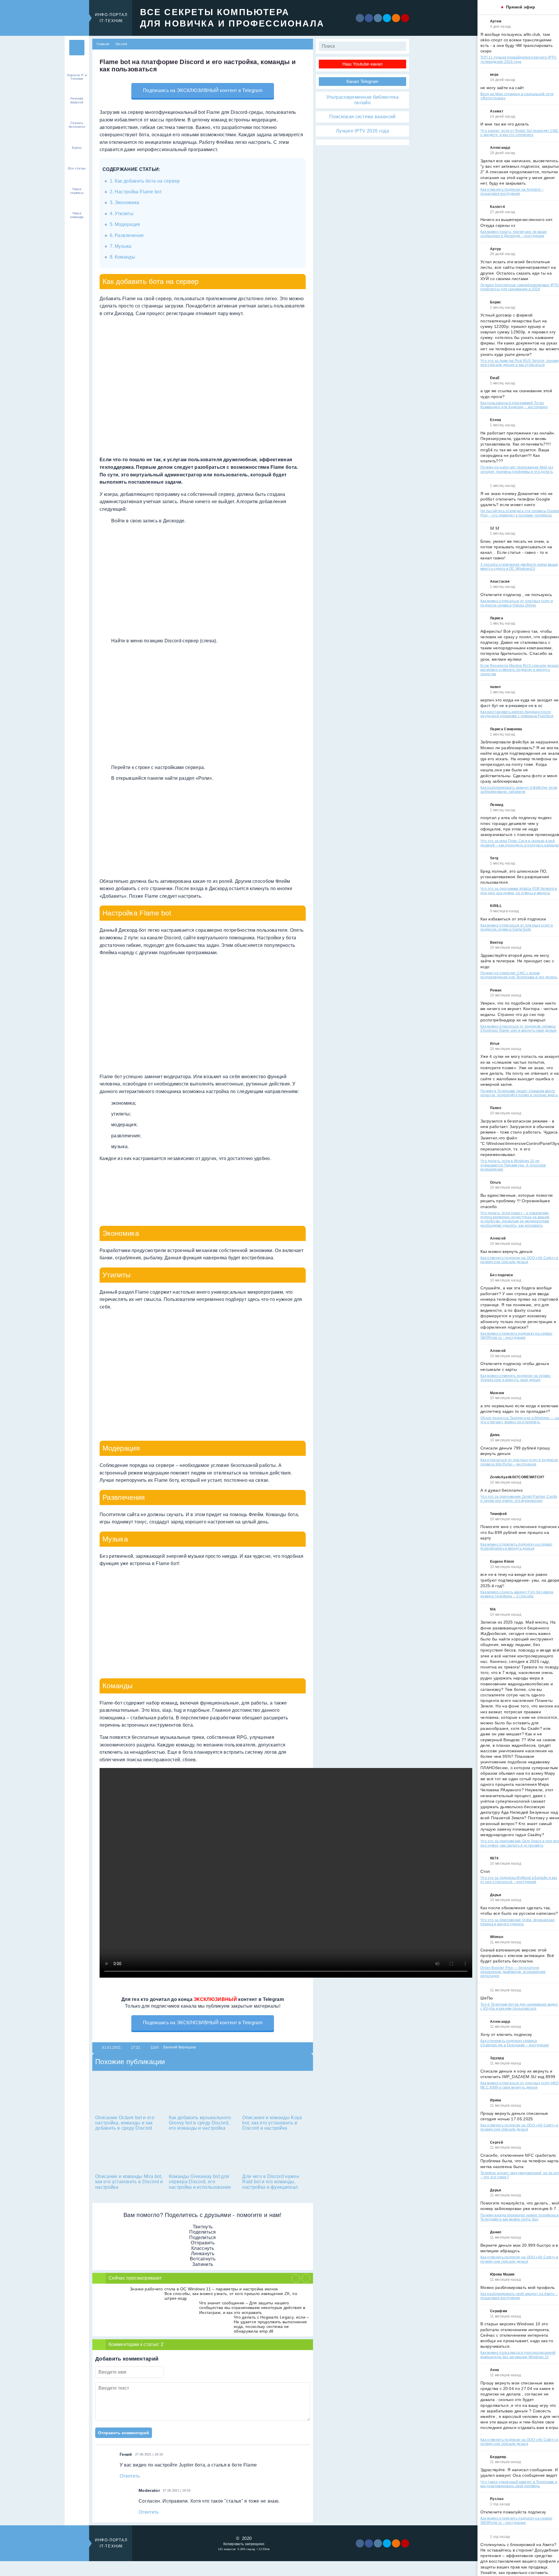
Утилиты (124, 214)
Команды (125, 257)
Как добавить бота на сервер (147, 181)
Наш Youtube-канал (362, 64)
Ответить (130, 2476)
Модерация (128, 224)
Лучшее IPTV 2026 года (362, 131)
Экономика (127, 203)
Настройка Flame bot (138, 192)
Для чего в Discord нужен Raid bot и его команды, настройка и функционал (271, 2182)
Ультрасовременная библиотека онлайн (362, 100)
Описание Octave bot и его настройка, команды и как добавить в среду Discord (125, 2123)
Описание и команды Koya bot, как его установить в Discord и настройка (272, 2123)
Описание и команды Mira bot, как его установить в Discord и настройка (129, 2182)
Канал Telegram (362, 81)
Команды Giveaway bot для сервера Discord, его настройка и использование (200, 2182)
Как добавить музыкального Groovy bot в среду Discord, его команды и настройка (200, 2123)
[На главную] (77, 48)
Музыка (123, 246)
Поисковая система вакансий (362, 117)
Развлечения (129, 235)
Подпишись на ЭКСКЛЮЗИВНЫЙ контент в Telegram (203, 90)
